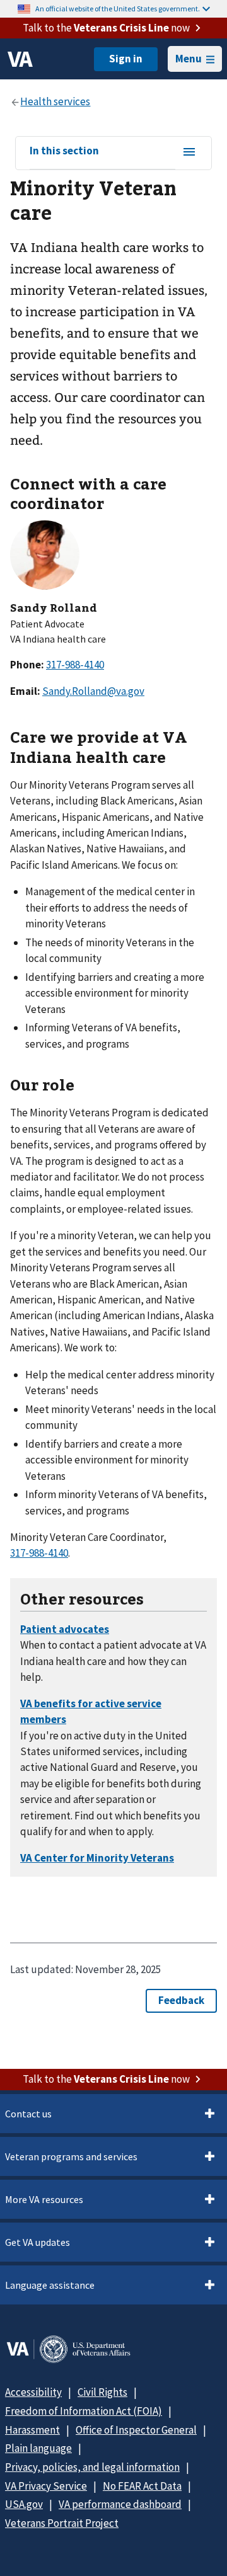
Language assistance (50, 2285)
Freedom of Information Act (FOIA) (84, 2411)
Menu (189, 59)
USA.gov (24, 2504)
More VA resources (44, 2199)
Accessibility (33, 2392)
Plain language (38, 2448)
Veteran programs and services (71, 2156)
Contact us (28, 2114)
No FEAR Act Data (142, 2486)
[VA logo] (20, 59)
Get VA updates (38, 2242)
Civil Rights (102, 2392)
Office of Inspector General (136, 2430)
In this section (64, 151)
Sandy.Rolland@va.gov (93, 691)
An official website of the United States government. (118, 9)
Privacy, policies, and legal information (92, 2467)
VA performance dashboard (120, 2504)
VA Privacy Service (46, 2486)
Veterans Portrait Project (62, 2523)
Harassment (32, 2430)
